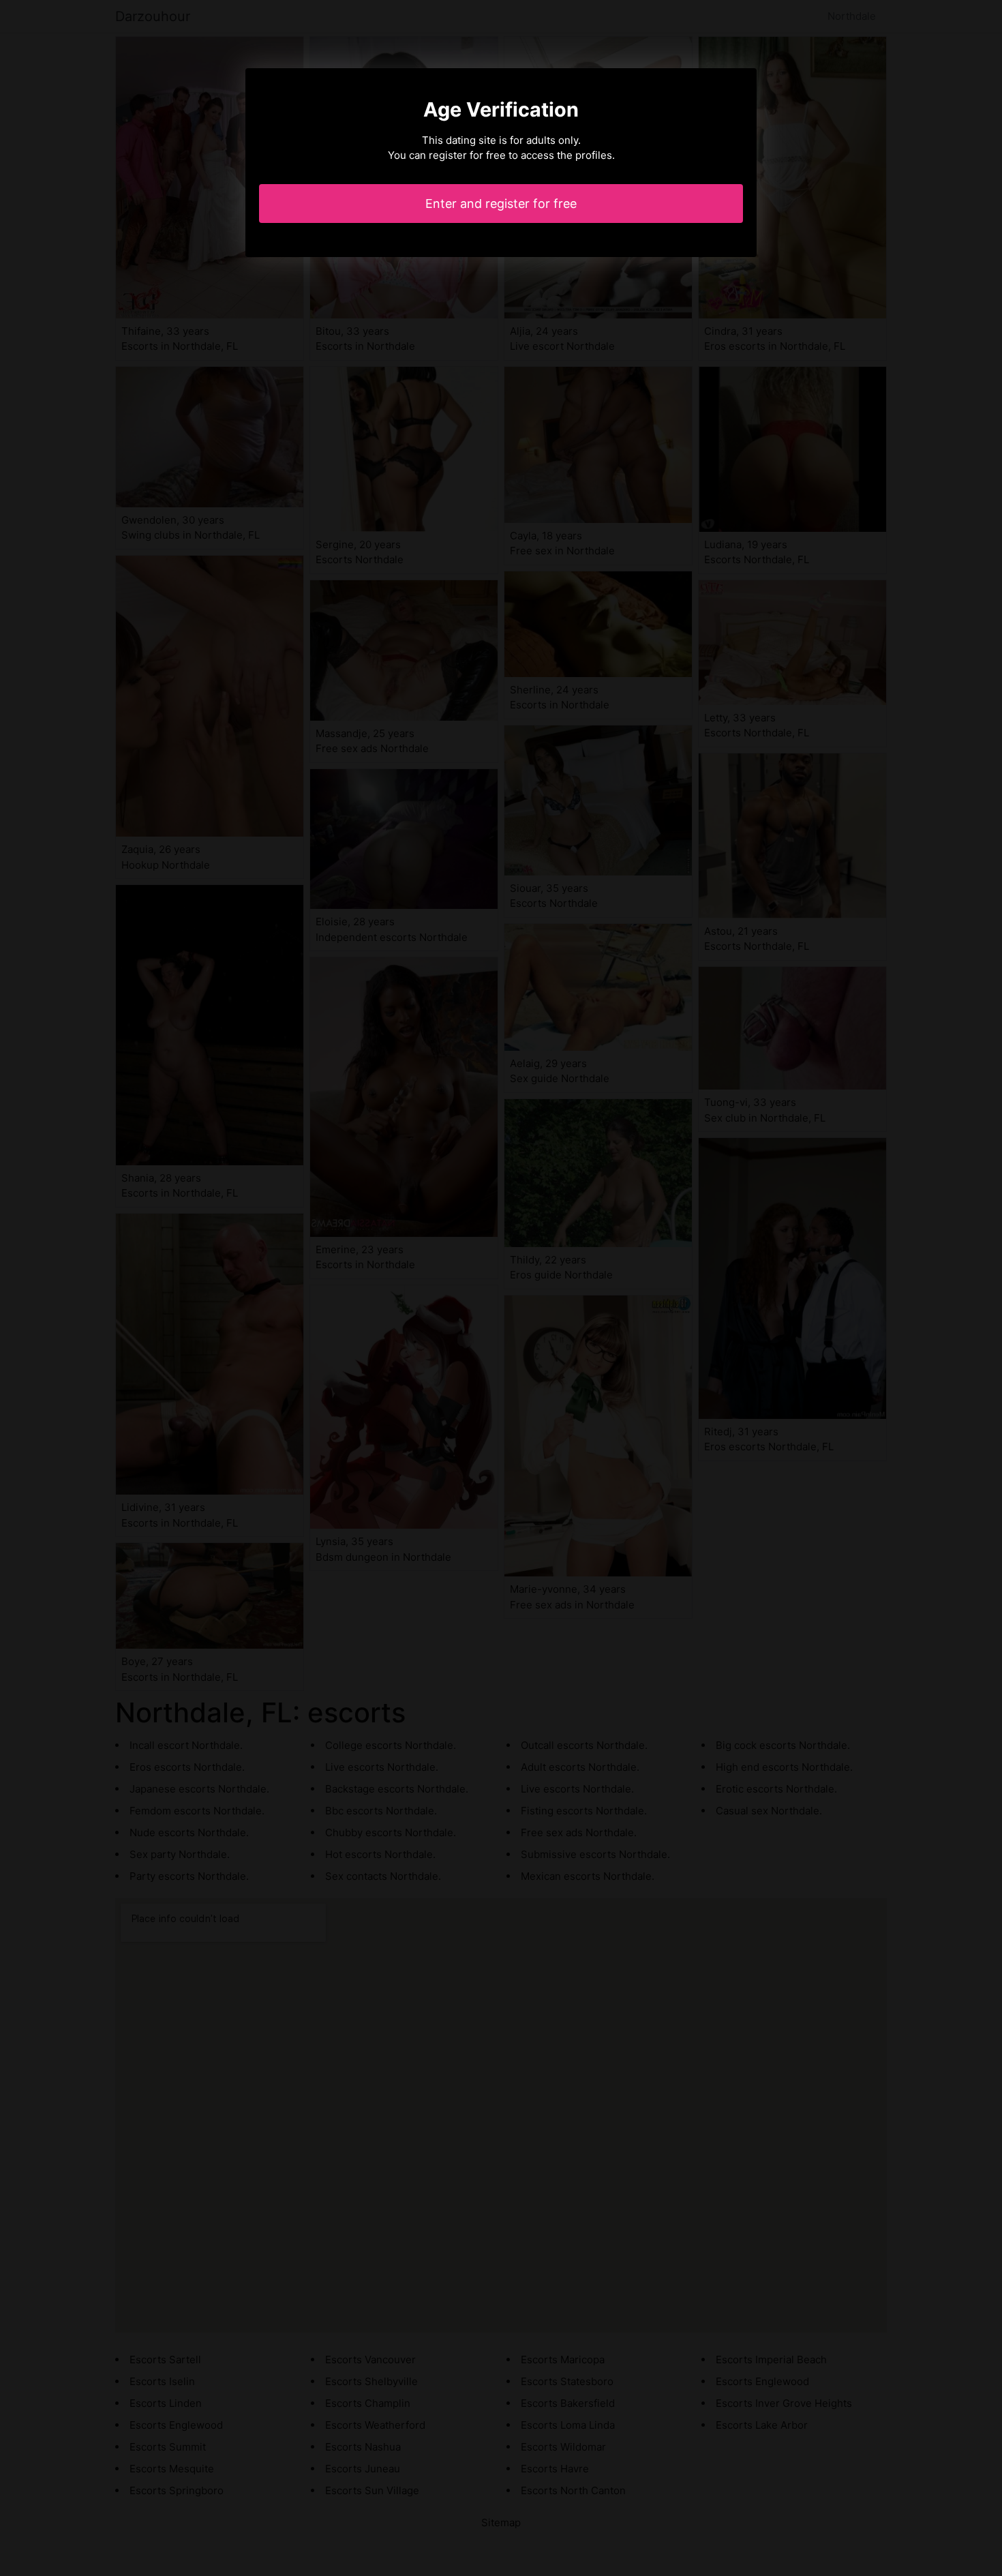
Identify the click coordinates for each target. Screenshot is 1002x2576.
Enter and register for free (501, 204)
